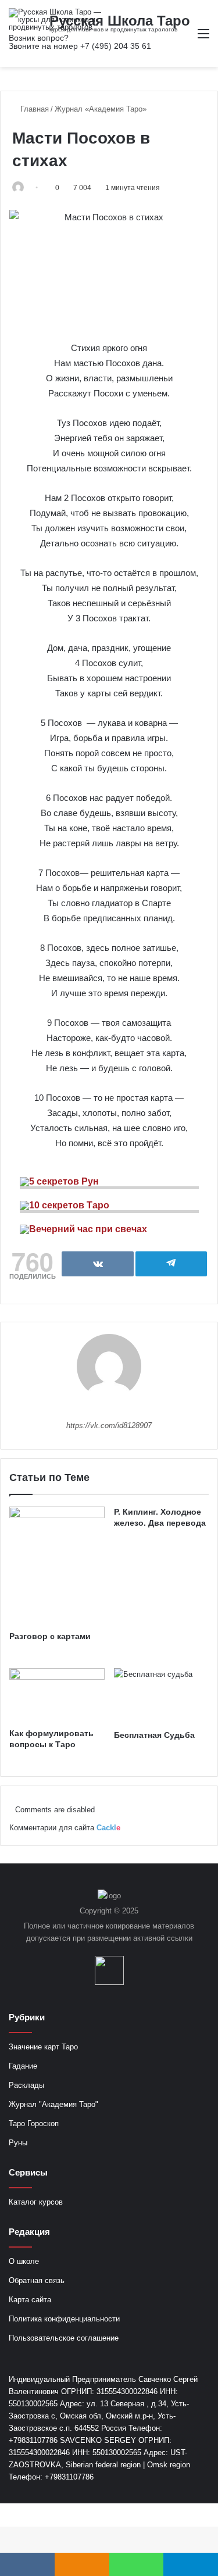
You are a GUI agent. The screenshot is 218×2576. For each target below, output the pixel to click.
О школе (24, 2261)
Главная (33, 109)
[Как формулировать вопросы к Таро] (57, 1695)
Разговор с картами (50, 1636)
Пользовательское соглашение (64, 2338)
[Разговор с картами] (57, 1566)
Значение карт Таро (43, 2047)
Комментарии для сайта (65, 1828)
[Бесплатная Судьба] (162, 1696)
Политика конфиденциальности (64, 2319)
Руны (18, 2143)
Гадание (23, 2066)
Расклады (26, 2085)
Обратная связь (37, 2280)
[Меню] (203, 38)
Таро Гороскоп (34, 2124)
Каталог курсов (36, 2202)
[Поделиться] (98, 1264)
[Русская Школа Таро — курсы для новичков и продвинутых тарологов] (55, 19)
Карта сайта (30, 2300)
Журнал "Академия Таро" (53, 2104)
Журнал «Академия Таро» (101, 109)
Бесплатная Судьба (154, 1735)
